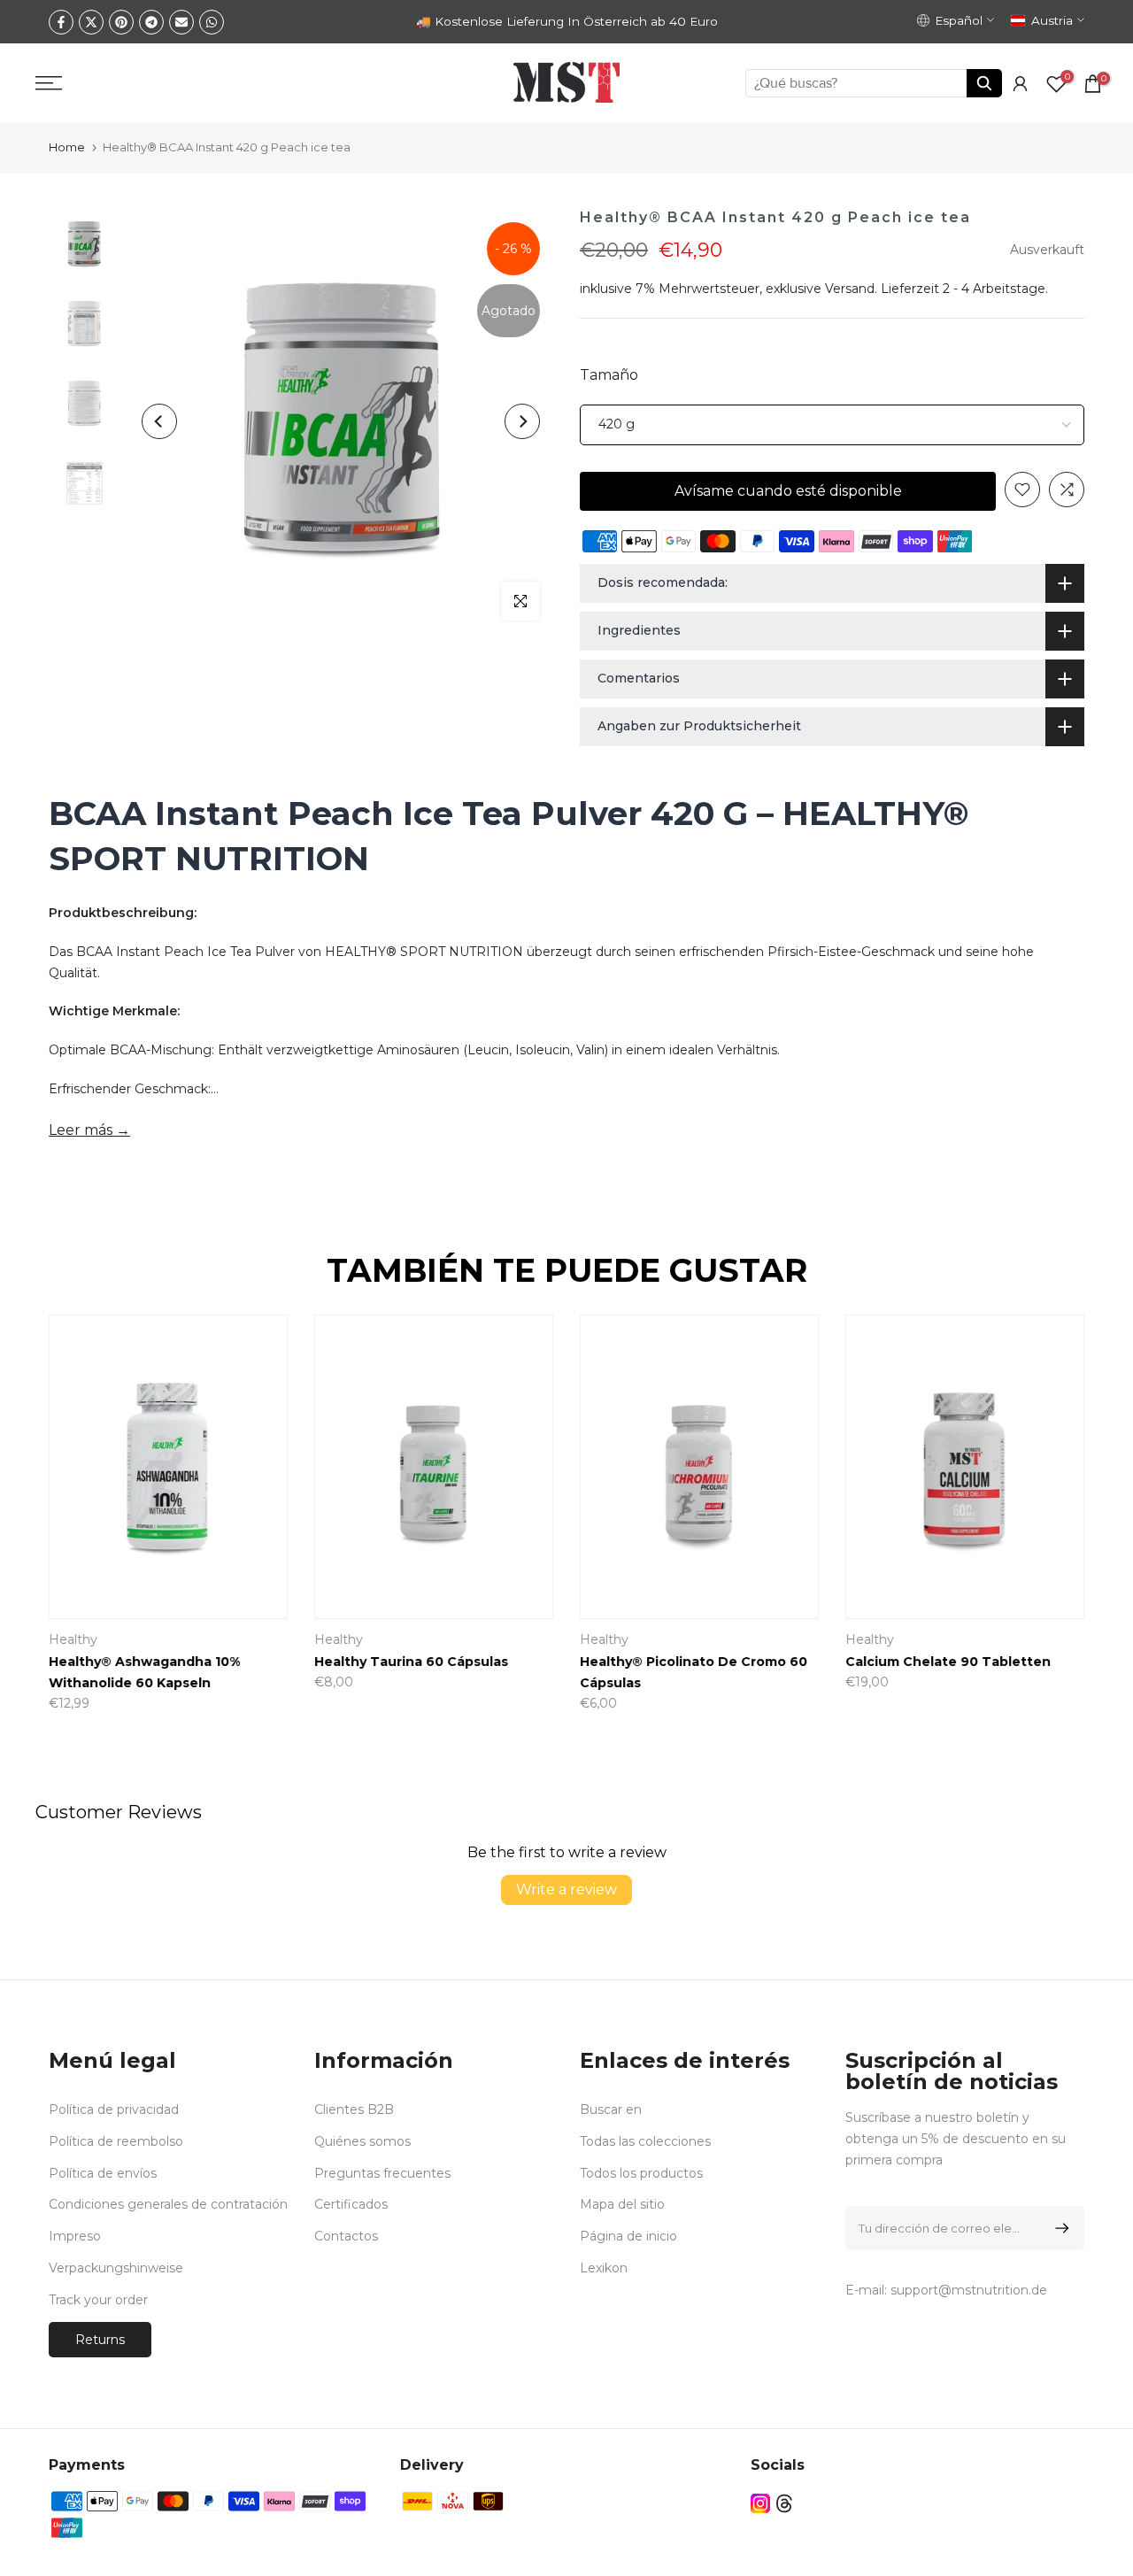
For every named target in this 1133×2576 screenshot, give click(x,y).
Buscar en (611, 2109)
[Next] (522, 421)
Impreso (75, 2236)
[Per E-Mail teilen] (181, 22)
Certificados (351, 2204)
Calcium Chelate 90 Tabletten (948, 1662)
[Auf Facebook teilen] (61, 22)
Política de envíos (103, 2173)
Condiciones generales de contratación (168, 2204)
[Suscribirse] (1059, 2228)
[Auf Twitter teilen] (91, 22)
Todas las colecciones (645, 2141)
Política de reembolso (116, 2141)
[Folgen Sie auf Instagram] (760, 2504)
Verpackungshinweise (116, 2268)
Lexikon (604, 2268)
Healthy (73, 1639)
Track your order (98, 2300)
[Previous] (159, 421)
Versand (850, 289)
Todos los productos (641, 2173)
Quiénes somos (362, 2141)
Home (67, 147)
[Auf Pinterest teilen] (121, 22)
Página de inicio (628, 2236)
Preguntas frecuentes (382, 2173)
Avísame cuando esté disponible (788, 491)
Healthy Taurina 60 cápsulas (411, 1662)
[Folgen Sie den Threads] (784, 2504)
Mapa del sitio (622, 2204)
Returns (100, 2340)
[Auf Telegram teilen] (151, 22)
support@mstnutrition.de (969, 2290)
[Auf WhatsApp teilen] (212, 22)
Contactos (346, 2236)
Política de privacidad (114, 2109)
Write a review (566, 1890)
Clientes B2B (354, 2109)
